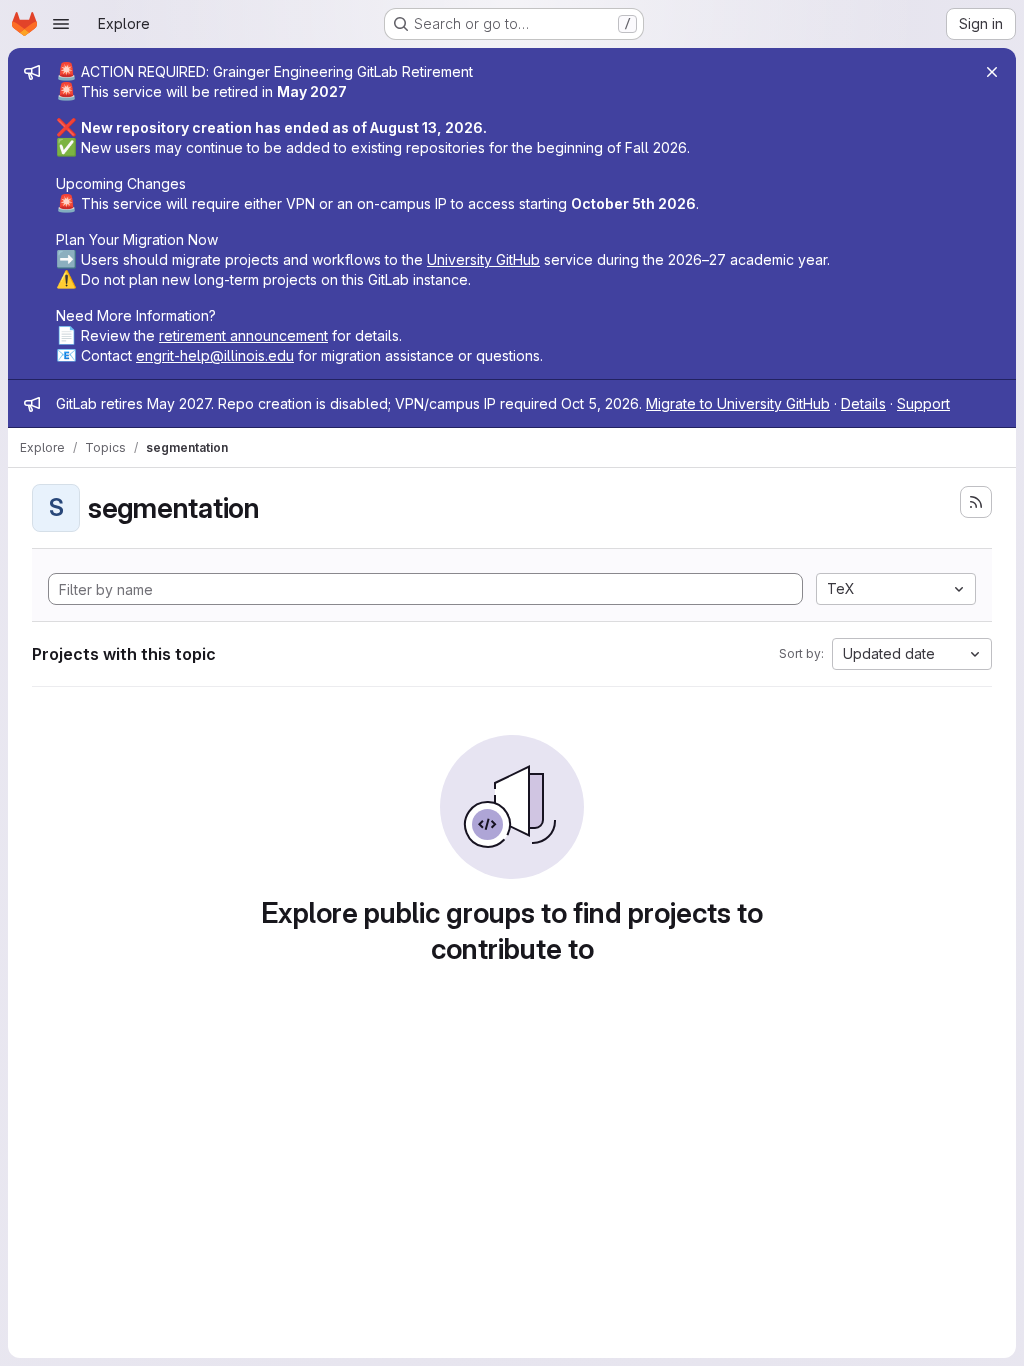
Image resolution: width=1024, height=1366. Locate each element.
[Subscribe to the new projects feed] (976, 502)
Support (923, 403)
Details (863, 403)
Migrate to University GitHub (738, 403)
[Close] (992, 72)
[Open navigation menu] (61, 24)
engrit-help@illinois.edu (215, 355)
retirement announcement (243, 335)
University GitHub (483, 259)
